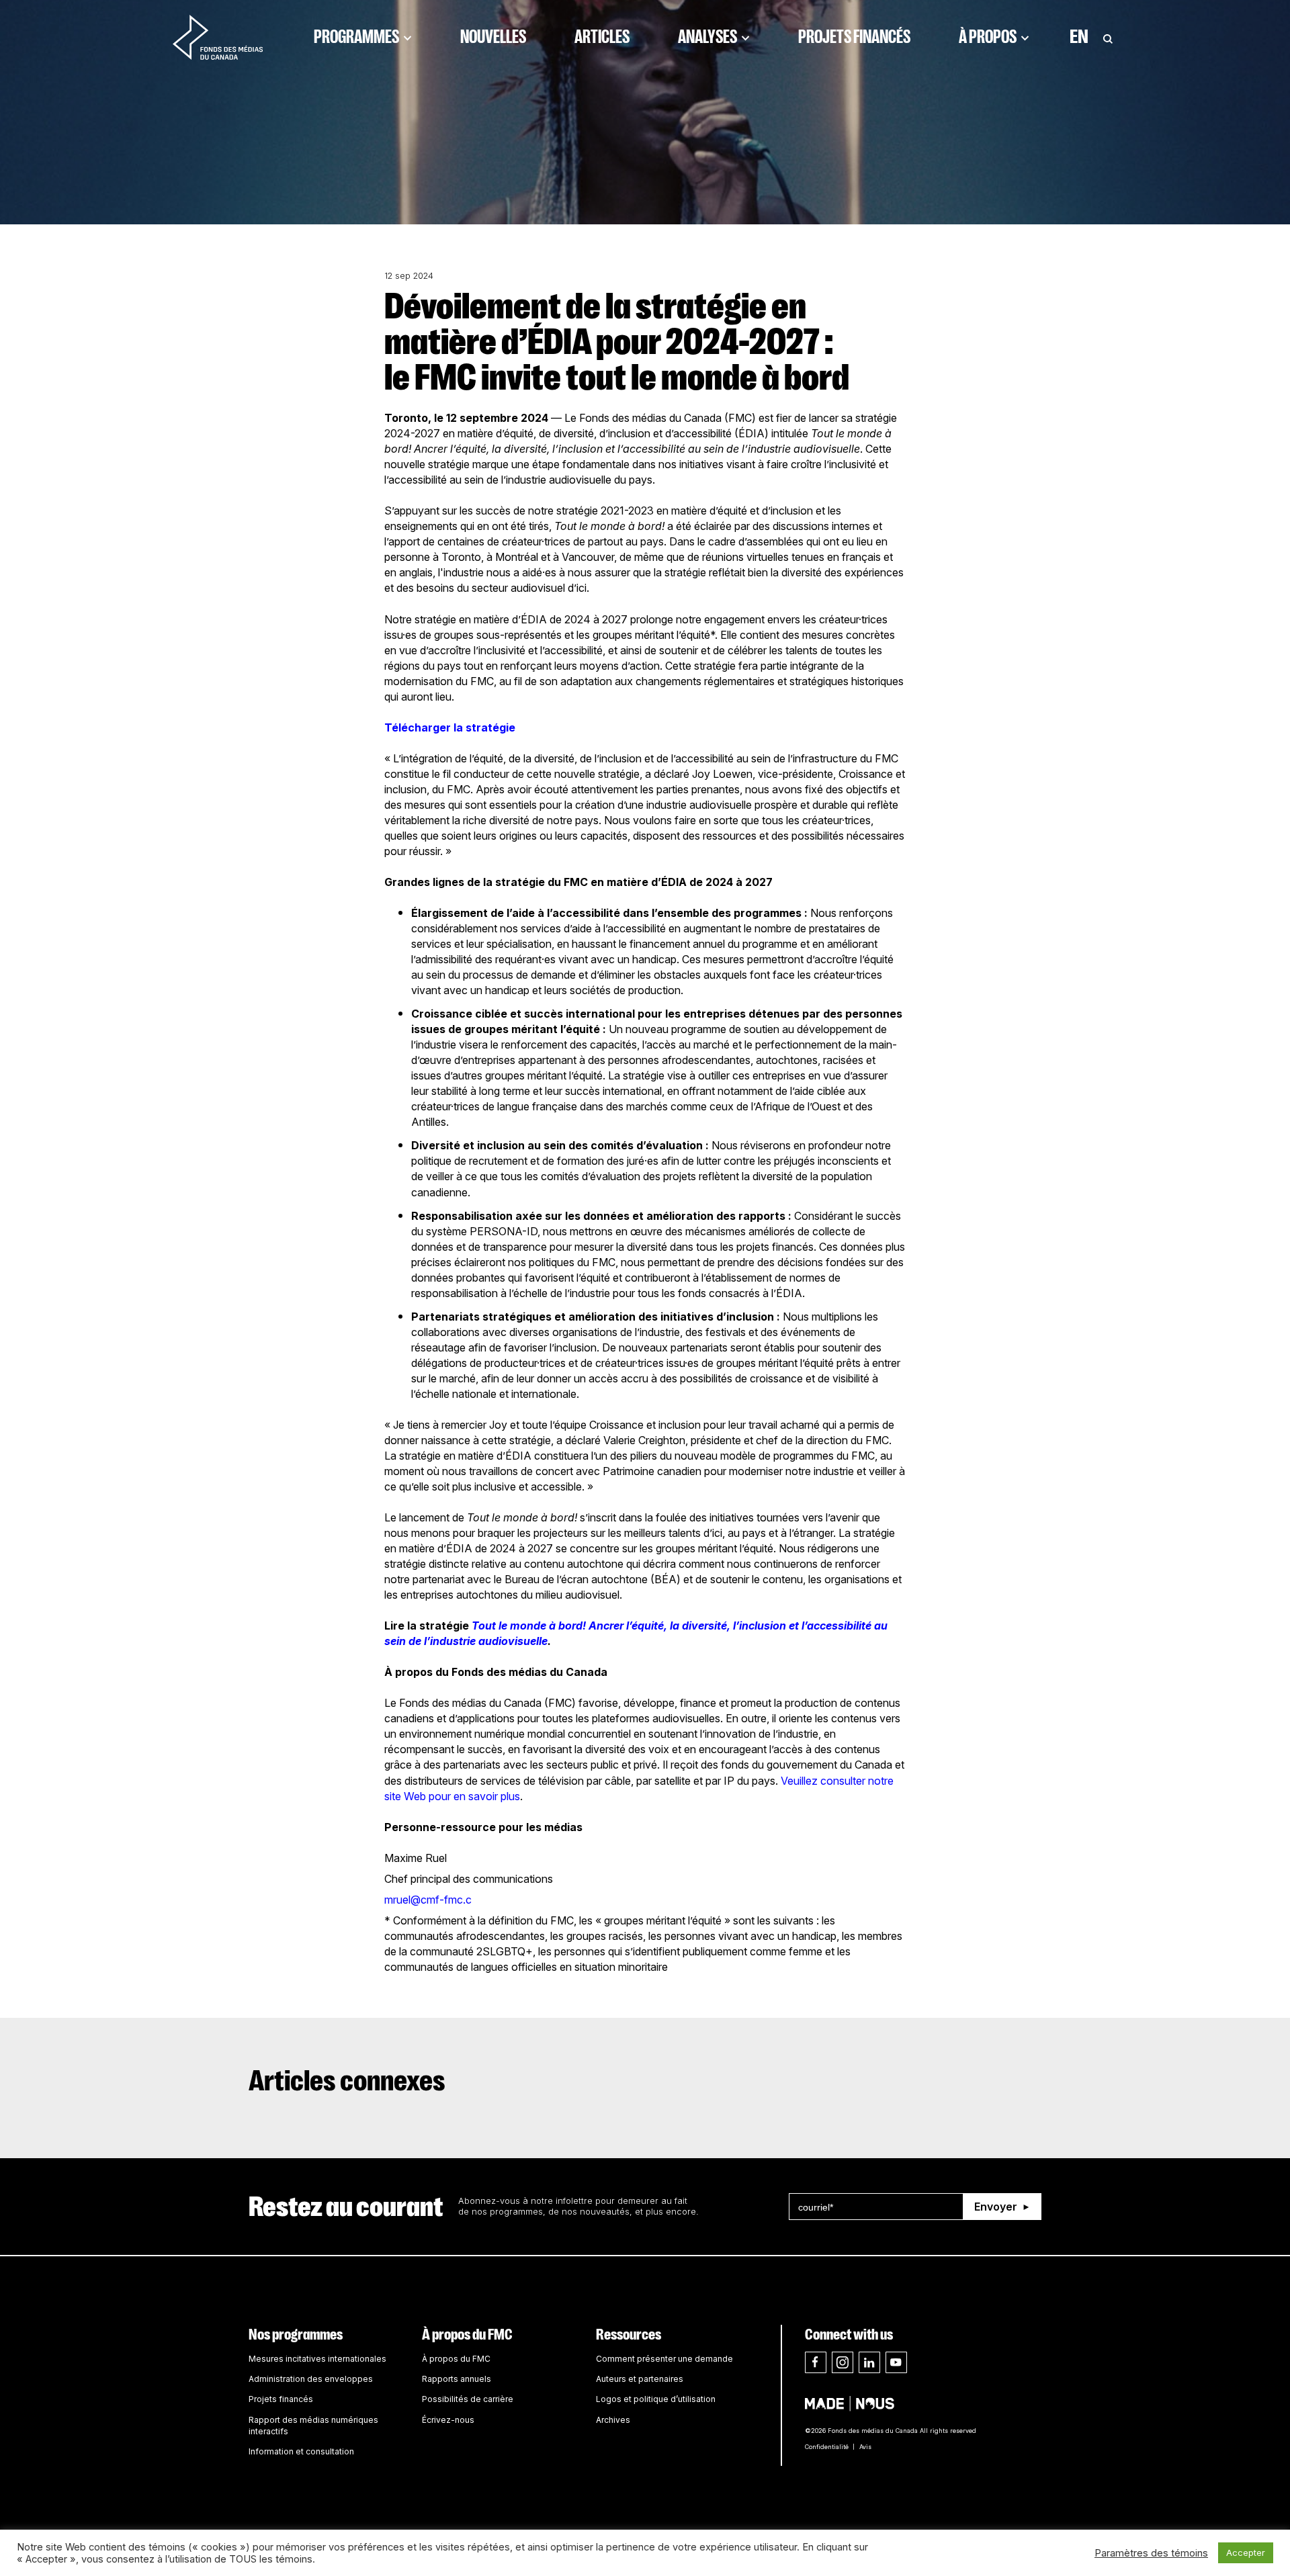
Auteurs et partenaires (640, 2379)
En (1079, 37)
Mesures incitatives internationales (317, 2359)
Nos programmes (296, 2335)
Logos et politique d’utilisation (656, 2399)
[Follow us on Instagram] (843, 2362)
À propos (988, 37)
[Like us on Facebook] (816, 2362)
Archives (613, 2420)
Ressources (629, 2335)
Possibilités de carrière (468, 2399)
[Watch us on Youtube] (896, 2362)
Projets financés (854, 37)
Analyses (707, 37)
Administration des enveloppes (311, 2379)
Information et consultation (301, 2451)
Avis (865, 2447)
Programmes (356, 37)
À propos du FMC (467, 2335)
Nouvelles (493, 37)
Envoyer (996, 2207)
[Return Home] (218, 37)
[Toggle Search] (1108, 37)
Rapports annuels (457, 2379)
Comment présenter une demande (664, 2359)
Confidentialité (827, 2447)
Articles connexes (347, 2081)
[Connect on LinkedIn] (869, 2362)
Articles (602, 37)
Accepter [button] (1246, 2552)
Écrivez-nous (448, 2420)
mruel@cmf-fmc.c (428, 1900)
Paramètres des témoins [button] (1151, 2553)
